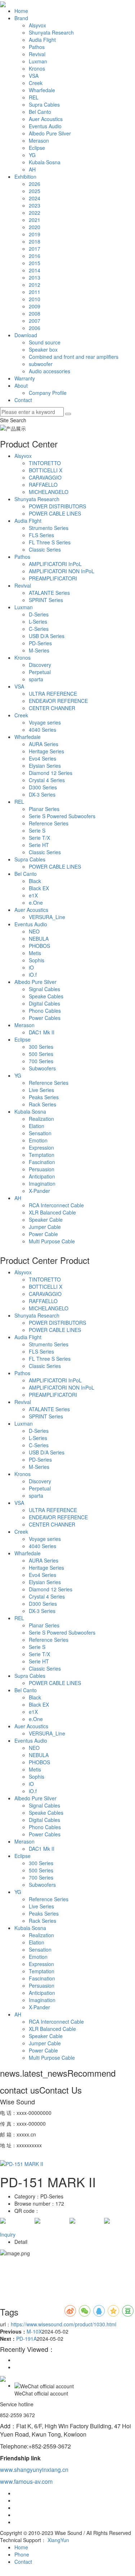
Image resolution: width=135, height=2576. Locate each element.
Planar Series (44, 809)
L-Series (38, 621)
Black (35, 881)
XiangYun (58, 2540)
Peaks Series (44, 1097)
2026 (35, 184)
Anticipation (42, 1176)
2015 (35, 263)
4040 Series (42, 730)
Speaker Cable (46, 1220)
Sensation (40, 1133)
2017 (35, 249)
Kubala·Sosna (45, 162)
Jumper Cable (45, 1227)
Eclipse (37, 148)
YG (32, 155)
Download (26, 335)
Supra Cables (44, 104)
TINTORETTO (45, 463)
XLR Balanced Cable (52, 1212)
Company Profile (48, 393)
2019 (35, 234)
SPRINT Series (46, 600)
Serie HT (39, 845)
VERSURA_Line (47, 917)
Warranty (25, 378)
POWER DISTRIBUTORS (57, 506)
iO (31, 967)
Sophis (37, 960)
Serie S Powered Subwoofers (62, 816)
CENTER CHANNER (52, 708)
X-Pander (39, 1191)
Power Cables (45, 1018)
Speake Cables (46, 996)
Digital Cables (44, 1003)
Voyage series (45, 722)
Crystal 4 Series (47, 780)
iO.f (33, 975)
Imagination (42, 1184)
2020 (35, 227)
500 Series (41, 1054)
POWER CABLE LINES (55, 513)
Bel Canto (40, 112)
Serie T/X (39, 838)
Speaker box (43, 349)
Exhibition (25, 177)
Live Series (41, 1090)
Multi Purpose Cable (52, 1241)
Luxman (38, 61)
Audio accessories (49, 371)
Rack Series (42, 1104)
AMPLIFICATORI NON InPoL (62, 571)
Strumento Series (49, 528)
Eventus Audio (45, 126)
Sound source (45, 342)
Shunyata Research (51, 32)
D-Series (39, 614)
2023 (35, 205)
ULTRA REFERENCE (53, 694)
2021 (35, 220)
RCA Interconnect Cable (56, 1205)
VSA (34, 76)
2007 (35, 321)
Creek (36, 83)
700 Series (41, 1061)
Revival (37, 54)
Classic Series (45, 549)
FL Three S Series (50, 542)
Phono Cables (45, 1011)
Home (21, 11)
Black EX (39, 888)
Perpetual (40, 672)
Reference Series (49, 823)
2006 (35, 328)
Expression (41, 1147)
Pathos (37, 47)
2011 (35, 292)
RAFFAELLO (43, 485)
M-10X (34, 2331)
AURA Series (44, 744)
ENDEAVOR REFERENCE (58, 701)
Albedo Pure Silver (50, 133)
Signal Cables (44, 989)
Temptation (42, 1155)
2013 (35, 277)
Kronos (37, 68)
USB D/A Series (47, 636)
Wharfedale (42, 90)
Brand (21, 18)
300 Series (41, 1047)
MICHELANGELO (49, 492)
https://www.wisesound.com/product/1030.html (64, 2324)
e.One (36, 903)
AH (32, 169)
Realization (41, 1119)
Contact (23, 400)
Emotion (38, 1140)
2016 (35, 256)
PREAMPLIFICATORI (53, 578)
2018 (35, 241)
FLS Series (41, 535)
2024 (35, 198)
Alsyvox (37, 25)
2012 (35, 285)
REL (34, 97)
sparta (36, 679)
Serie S (37, 830)
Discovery (40, 665)
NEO (34, 931)
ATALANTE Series (49, 593)
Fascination (42, 1162)
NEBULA (39, 939)
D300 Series (43, 787)
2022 (35, 213)
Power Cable (43, 1234)
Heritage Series (46, 751)
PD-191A (26, 2339)
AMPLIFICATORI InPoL (55, 564)
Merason (39, 141)
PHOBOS (39, 946)
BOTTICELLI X (46, 470)
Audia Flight (42, 40)
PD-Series (40, 643)
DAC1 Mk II (42, 1032)
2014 (35, 270)
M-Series (39, 650)
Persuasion (42, 1169)
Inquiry (8, 2234)
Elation (37, 1126)
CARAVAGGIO (45, 477)
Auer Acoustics (46, 119)
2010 (35, 299)
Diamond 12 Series (51, 773)
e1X (33, 895)
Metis (35, 953)
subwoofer (41, 364)
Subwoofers (42, 1068)
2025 (35, 191)
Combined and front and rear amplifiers (74, 357)
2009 (35, 306)
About (21, 385)
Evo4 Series (42, 758)
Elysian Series (45, 766)
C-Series (39, 629)
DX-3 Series (42, 794)
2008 (35, 313)
